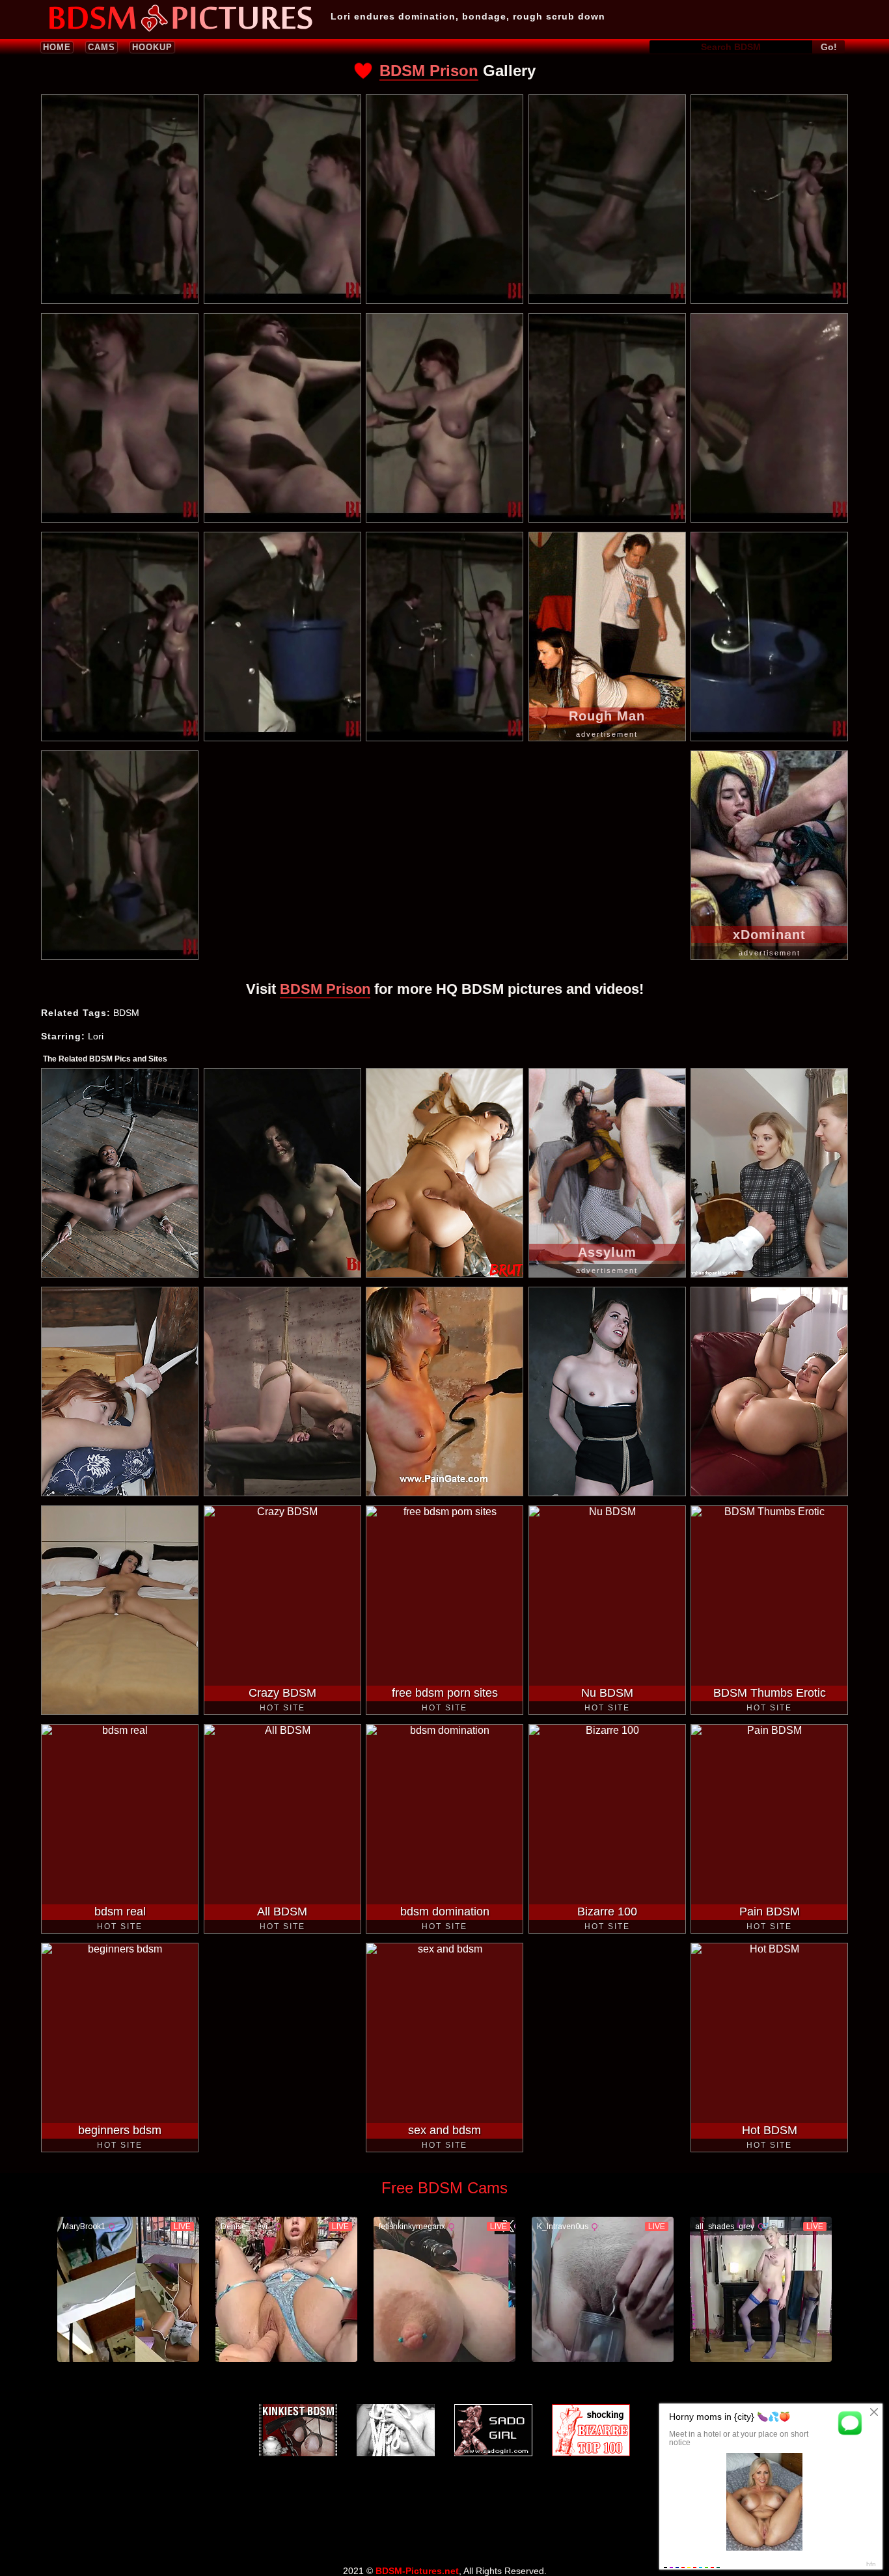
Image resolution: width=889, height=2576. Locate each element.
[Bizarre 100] (591, 2430)
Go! (829, 47)
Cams (102, 47)
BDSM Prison (429, 71)
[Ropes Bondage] (396, 2430)
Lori (96, 1036)
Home (57, 47)
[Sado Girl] (493, 2430)
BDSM (126, 1013)
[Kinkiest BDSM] (298, 2430)
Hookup (152, 47)
